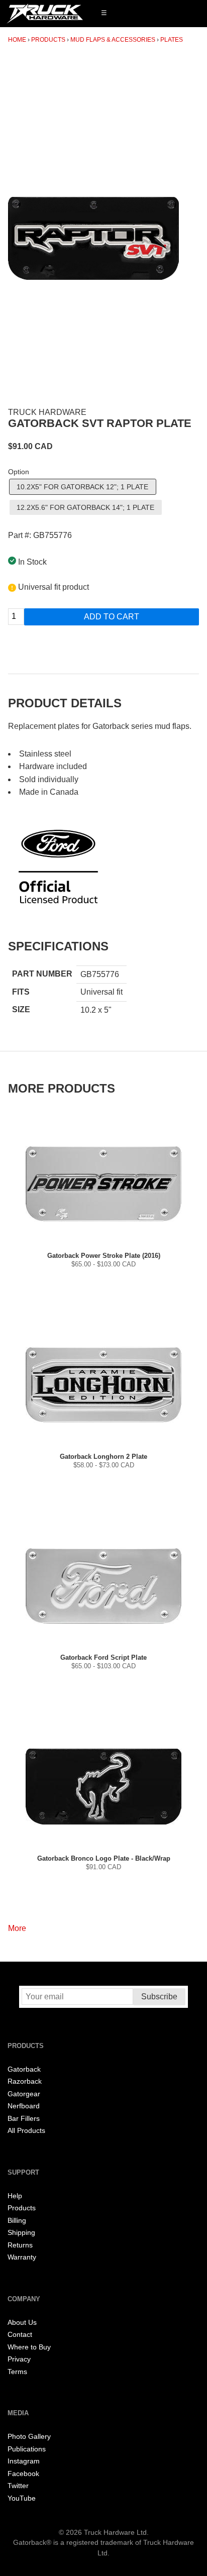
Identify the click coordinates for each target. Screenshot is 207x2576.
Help (15, 2196)
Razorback (25, 2081)
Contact (20, 2335)
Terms (17, 2372)
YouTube (22, 2498)
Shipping (21, 2233)
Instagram (24, 2461)
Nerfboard (24, 2106)
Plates (172, 40)
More (17, 1928)
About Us (22, 2323)
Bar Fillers (24, 2119)
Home (17, 40)
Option (19, 472)
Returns (20, 2245)
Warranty (22, 2257)
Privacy (19, 2359)
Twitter (18, 2486)
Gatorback (24, 2069)
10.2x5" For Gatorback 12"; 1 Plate (82, 487)
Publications (27, 2449)
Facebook (23, 2474)
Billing (17, 2221)
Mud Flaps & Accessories (113, 40)
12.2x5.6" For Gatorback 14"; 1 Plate (85, 507)
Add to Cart (112, 617)
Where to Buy (29, 2347)
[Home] (45, 14)
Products (48, 40)
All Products (26, 2131)
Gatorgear (24, 2094)
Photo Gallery (29, 2437)
